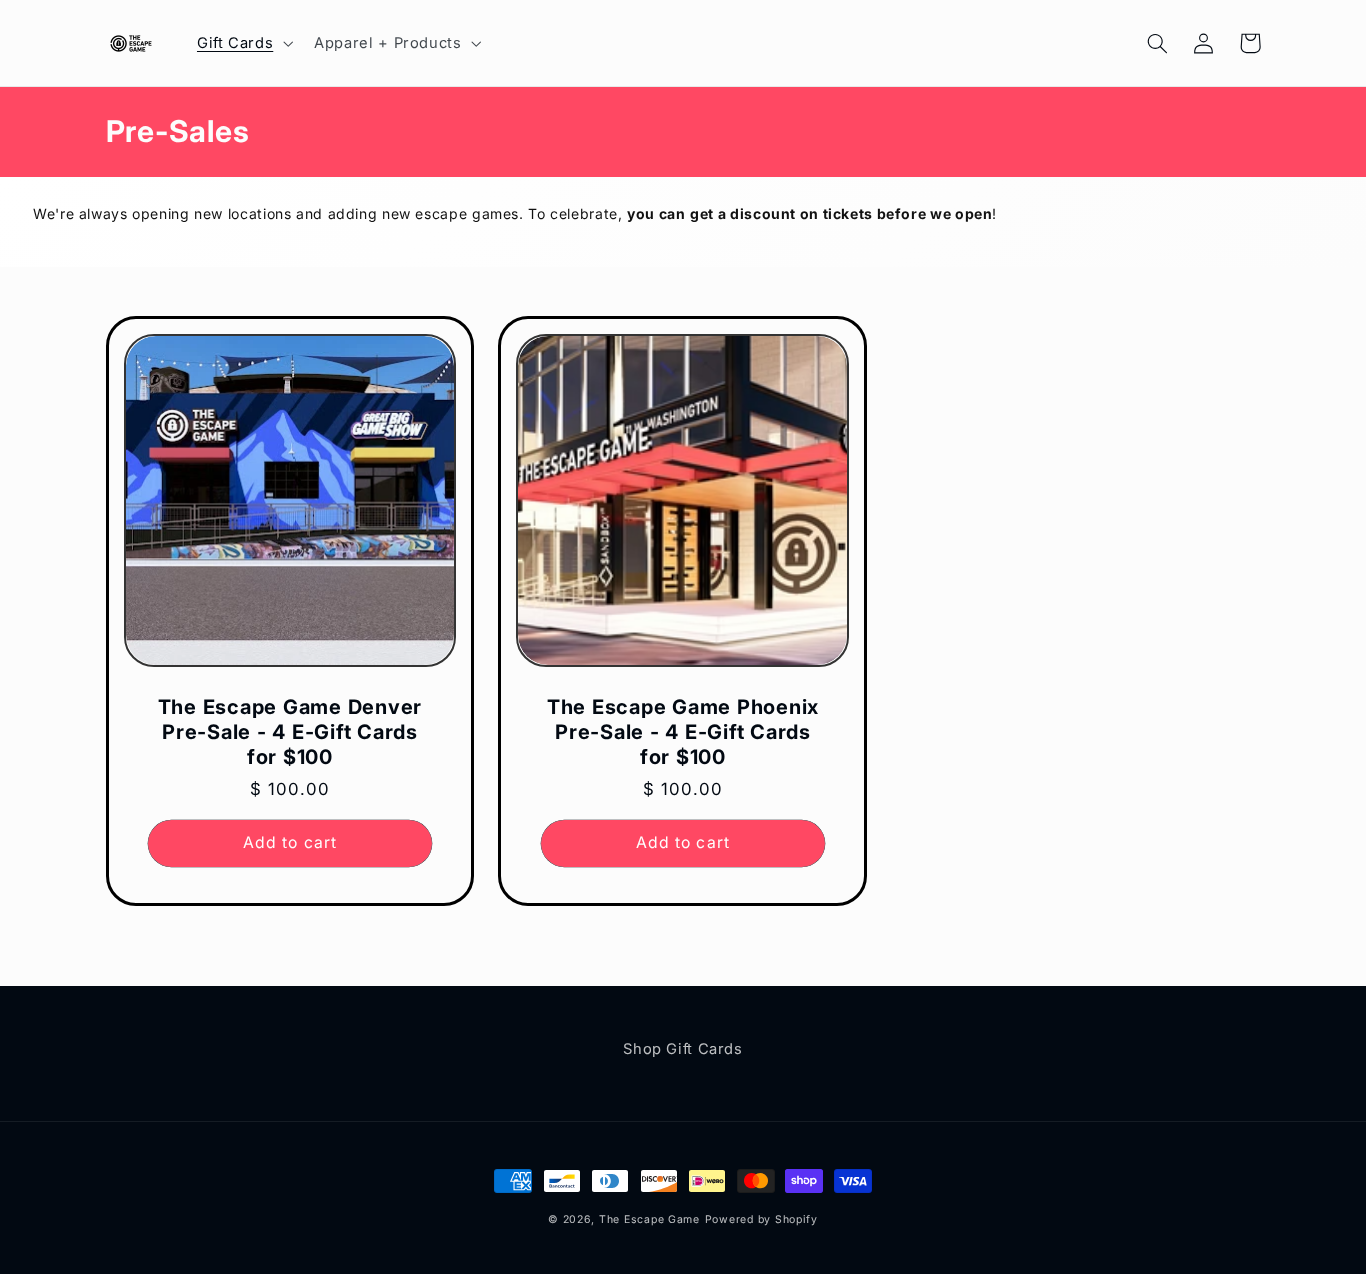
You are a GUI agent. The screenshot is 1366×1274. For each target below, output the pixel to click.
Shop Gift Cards (682, 1049)
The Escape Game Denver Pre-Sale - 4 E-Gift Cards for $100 (290, 732)
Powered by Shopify (761, 1219)
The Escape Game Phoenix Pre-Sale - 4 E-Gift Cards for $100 (683, 732)
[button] (242, 43)
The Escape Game (649, 1219)
